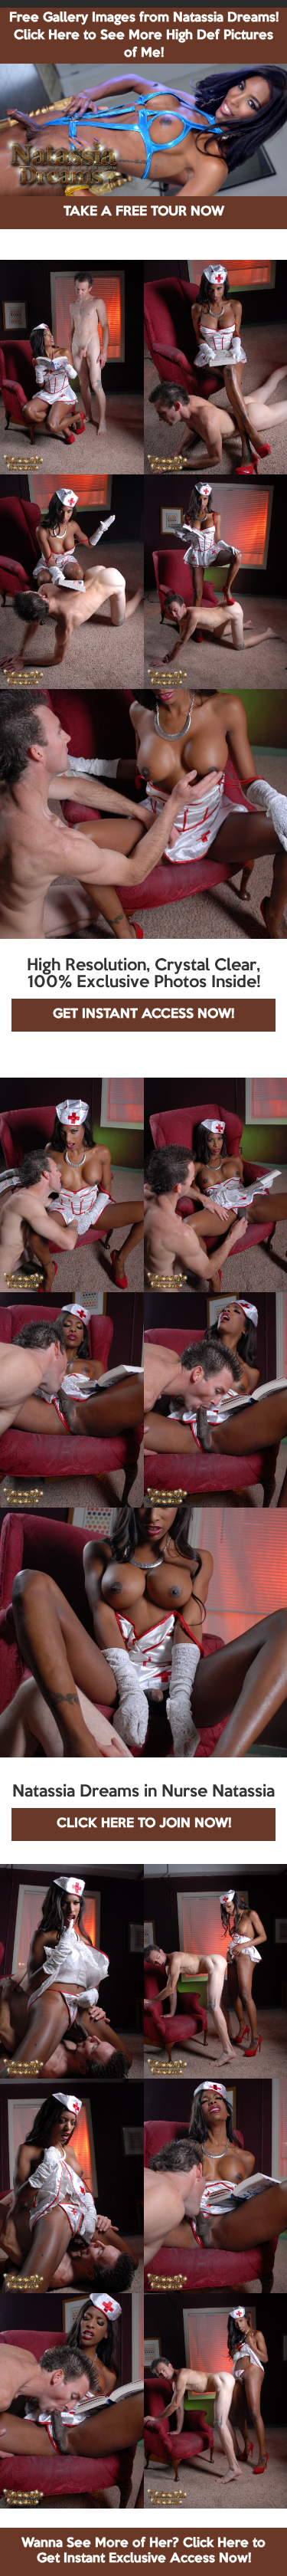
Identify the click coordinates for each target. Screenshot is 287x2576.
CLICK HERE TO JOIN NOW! (144, 1824)
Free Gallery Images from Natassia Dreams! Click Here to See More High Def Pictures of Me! (144, 36)
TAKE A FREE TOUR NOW (144, 212)
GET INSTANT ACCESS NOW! (143, 1014)
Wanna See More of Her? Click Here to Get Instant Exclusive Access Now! (143, 2551)
